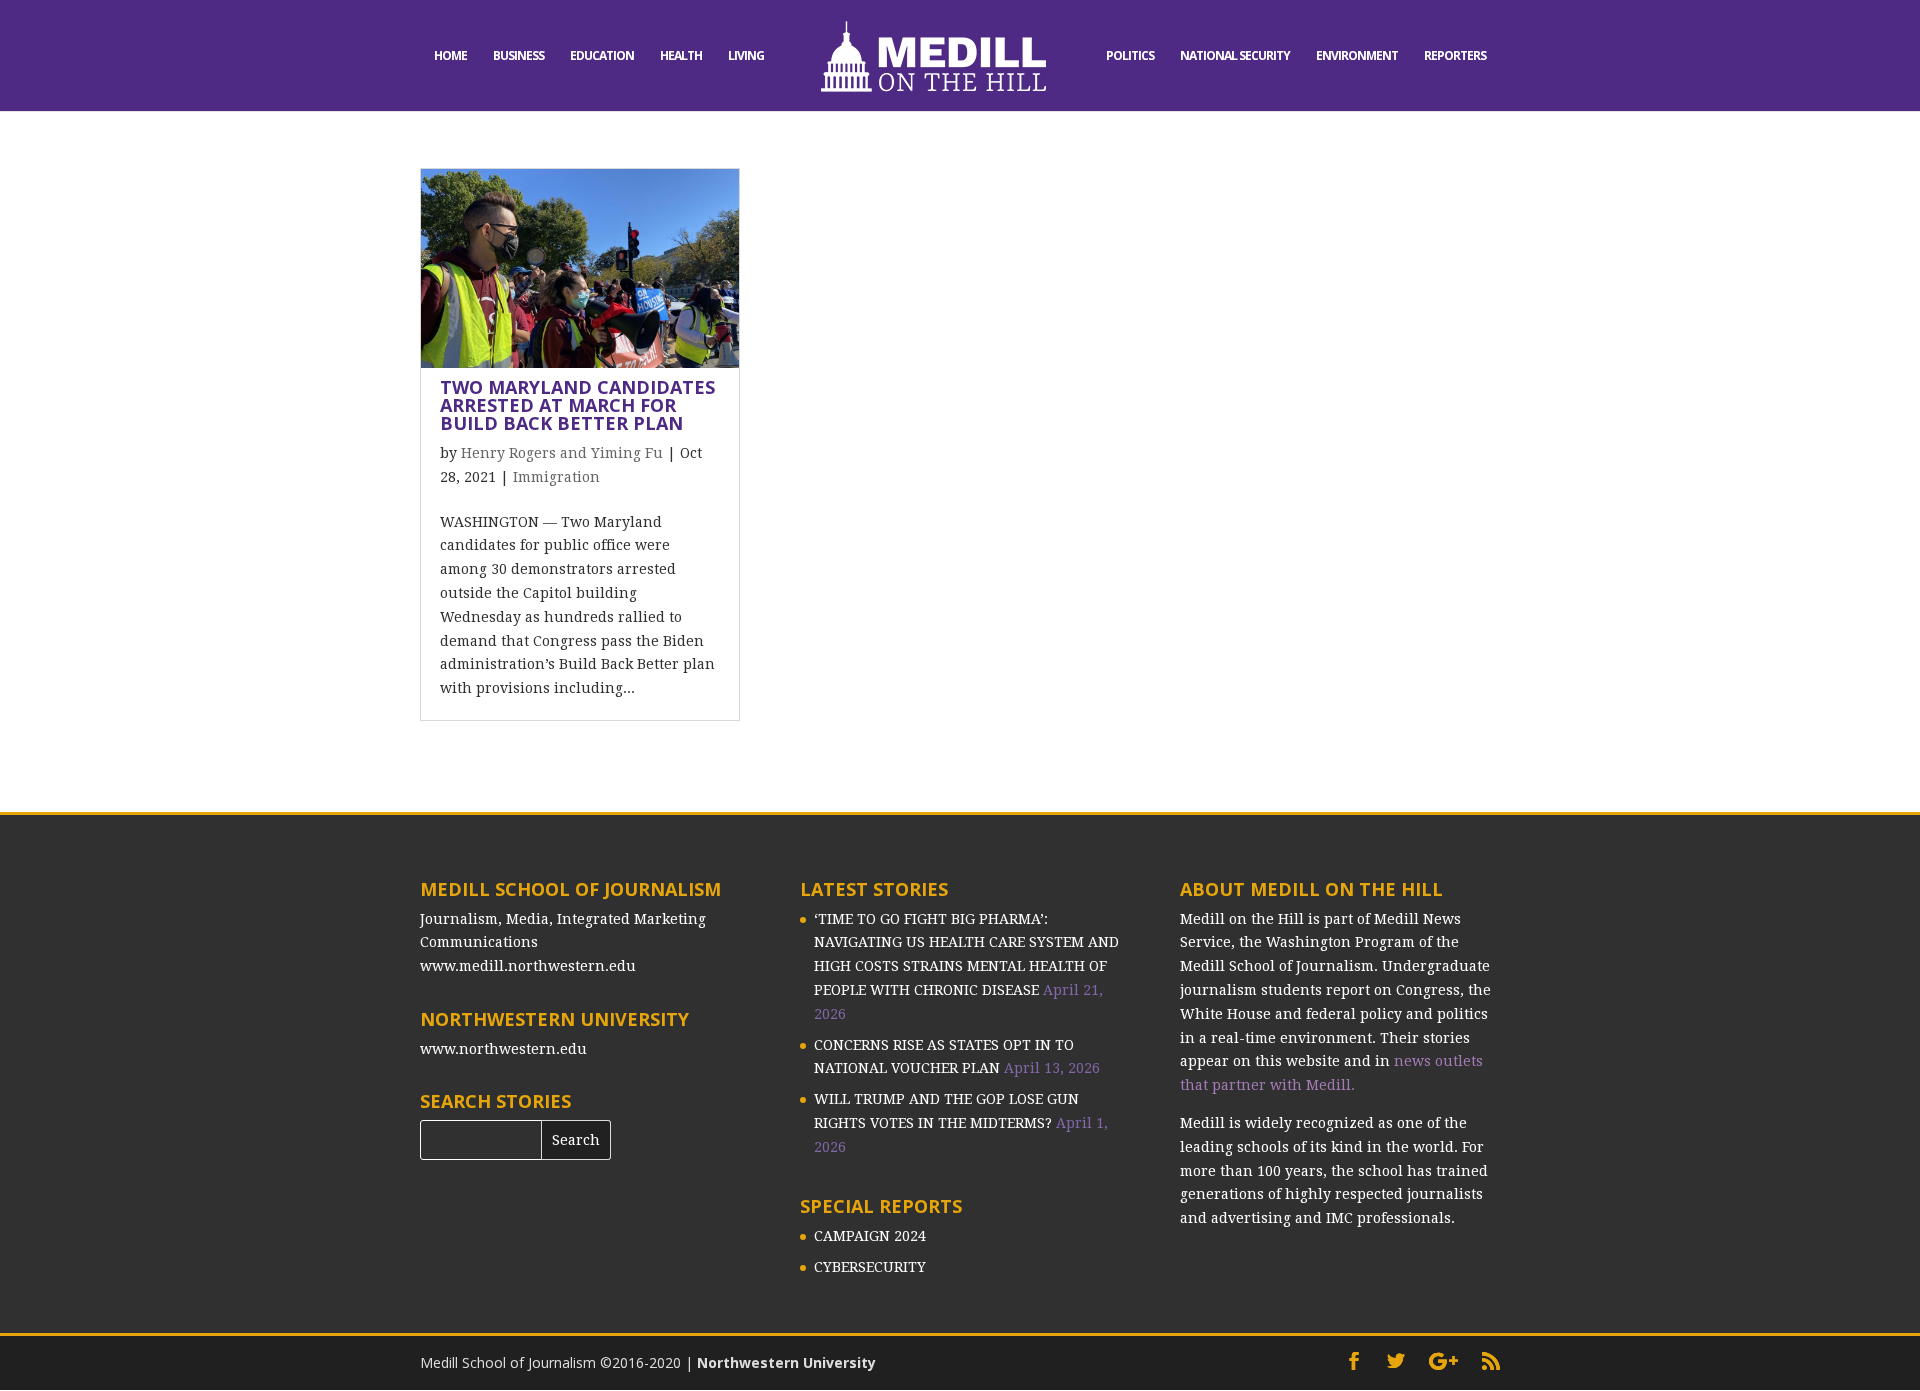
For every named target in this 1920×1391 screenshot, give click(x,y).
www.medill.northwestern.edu (528, 966)
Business (518, 56)
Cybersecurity (870, 1267)
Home (450, 56)
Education (602, 56)
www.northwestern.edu (503, 1049)
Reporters (1455, 56)
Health (681, 56)
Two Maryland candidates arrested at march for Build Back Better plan (577, 405)
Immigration (556, 477)
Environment (1357, 56)
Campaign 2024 (870, 1236)
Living (746, 56)
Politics (1130, 56)
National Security (1235, 56)
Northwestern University (786, 1362)
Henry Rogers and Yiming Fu (562, 453)
